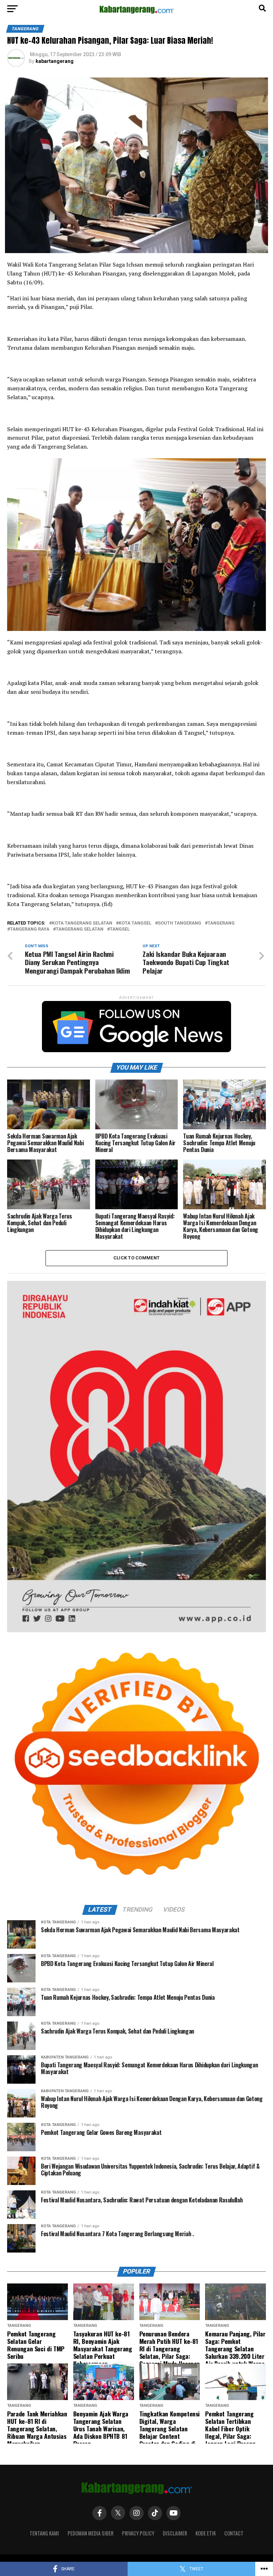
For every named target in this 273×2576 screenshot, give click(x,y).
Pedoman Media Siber (90, 2533)
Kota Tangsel (135, 923)
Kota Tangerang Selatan (82, 923)
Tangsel (120, 929)
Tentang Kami (44, 2533)
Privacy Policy (138, 2533)
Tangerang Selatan (80, 929)
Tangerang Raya (30, 929)
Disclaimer (175, 2533)
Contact (234, 2533)
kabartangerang (55, 61)
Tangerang (221, 923)
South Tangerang (180, 923)
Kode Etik (206, 2533)
